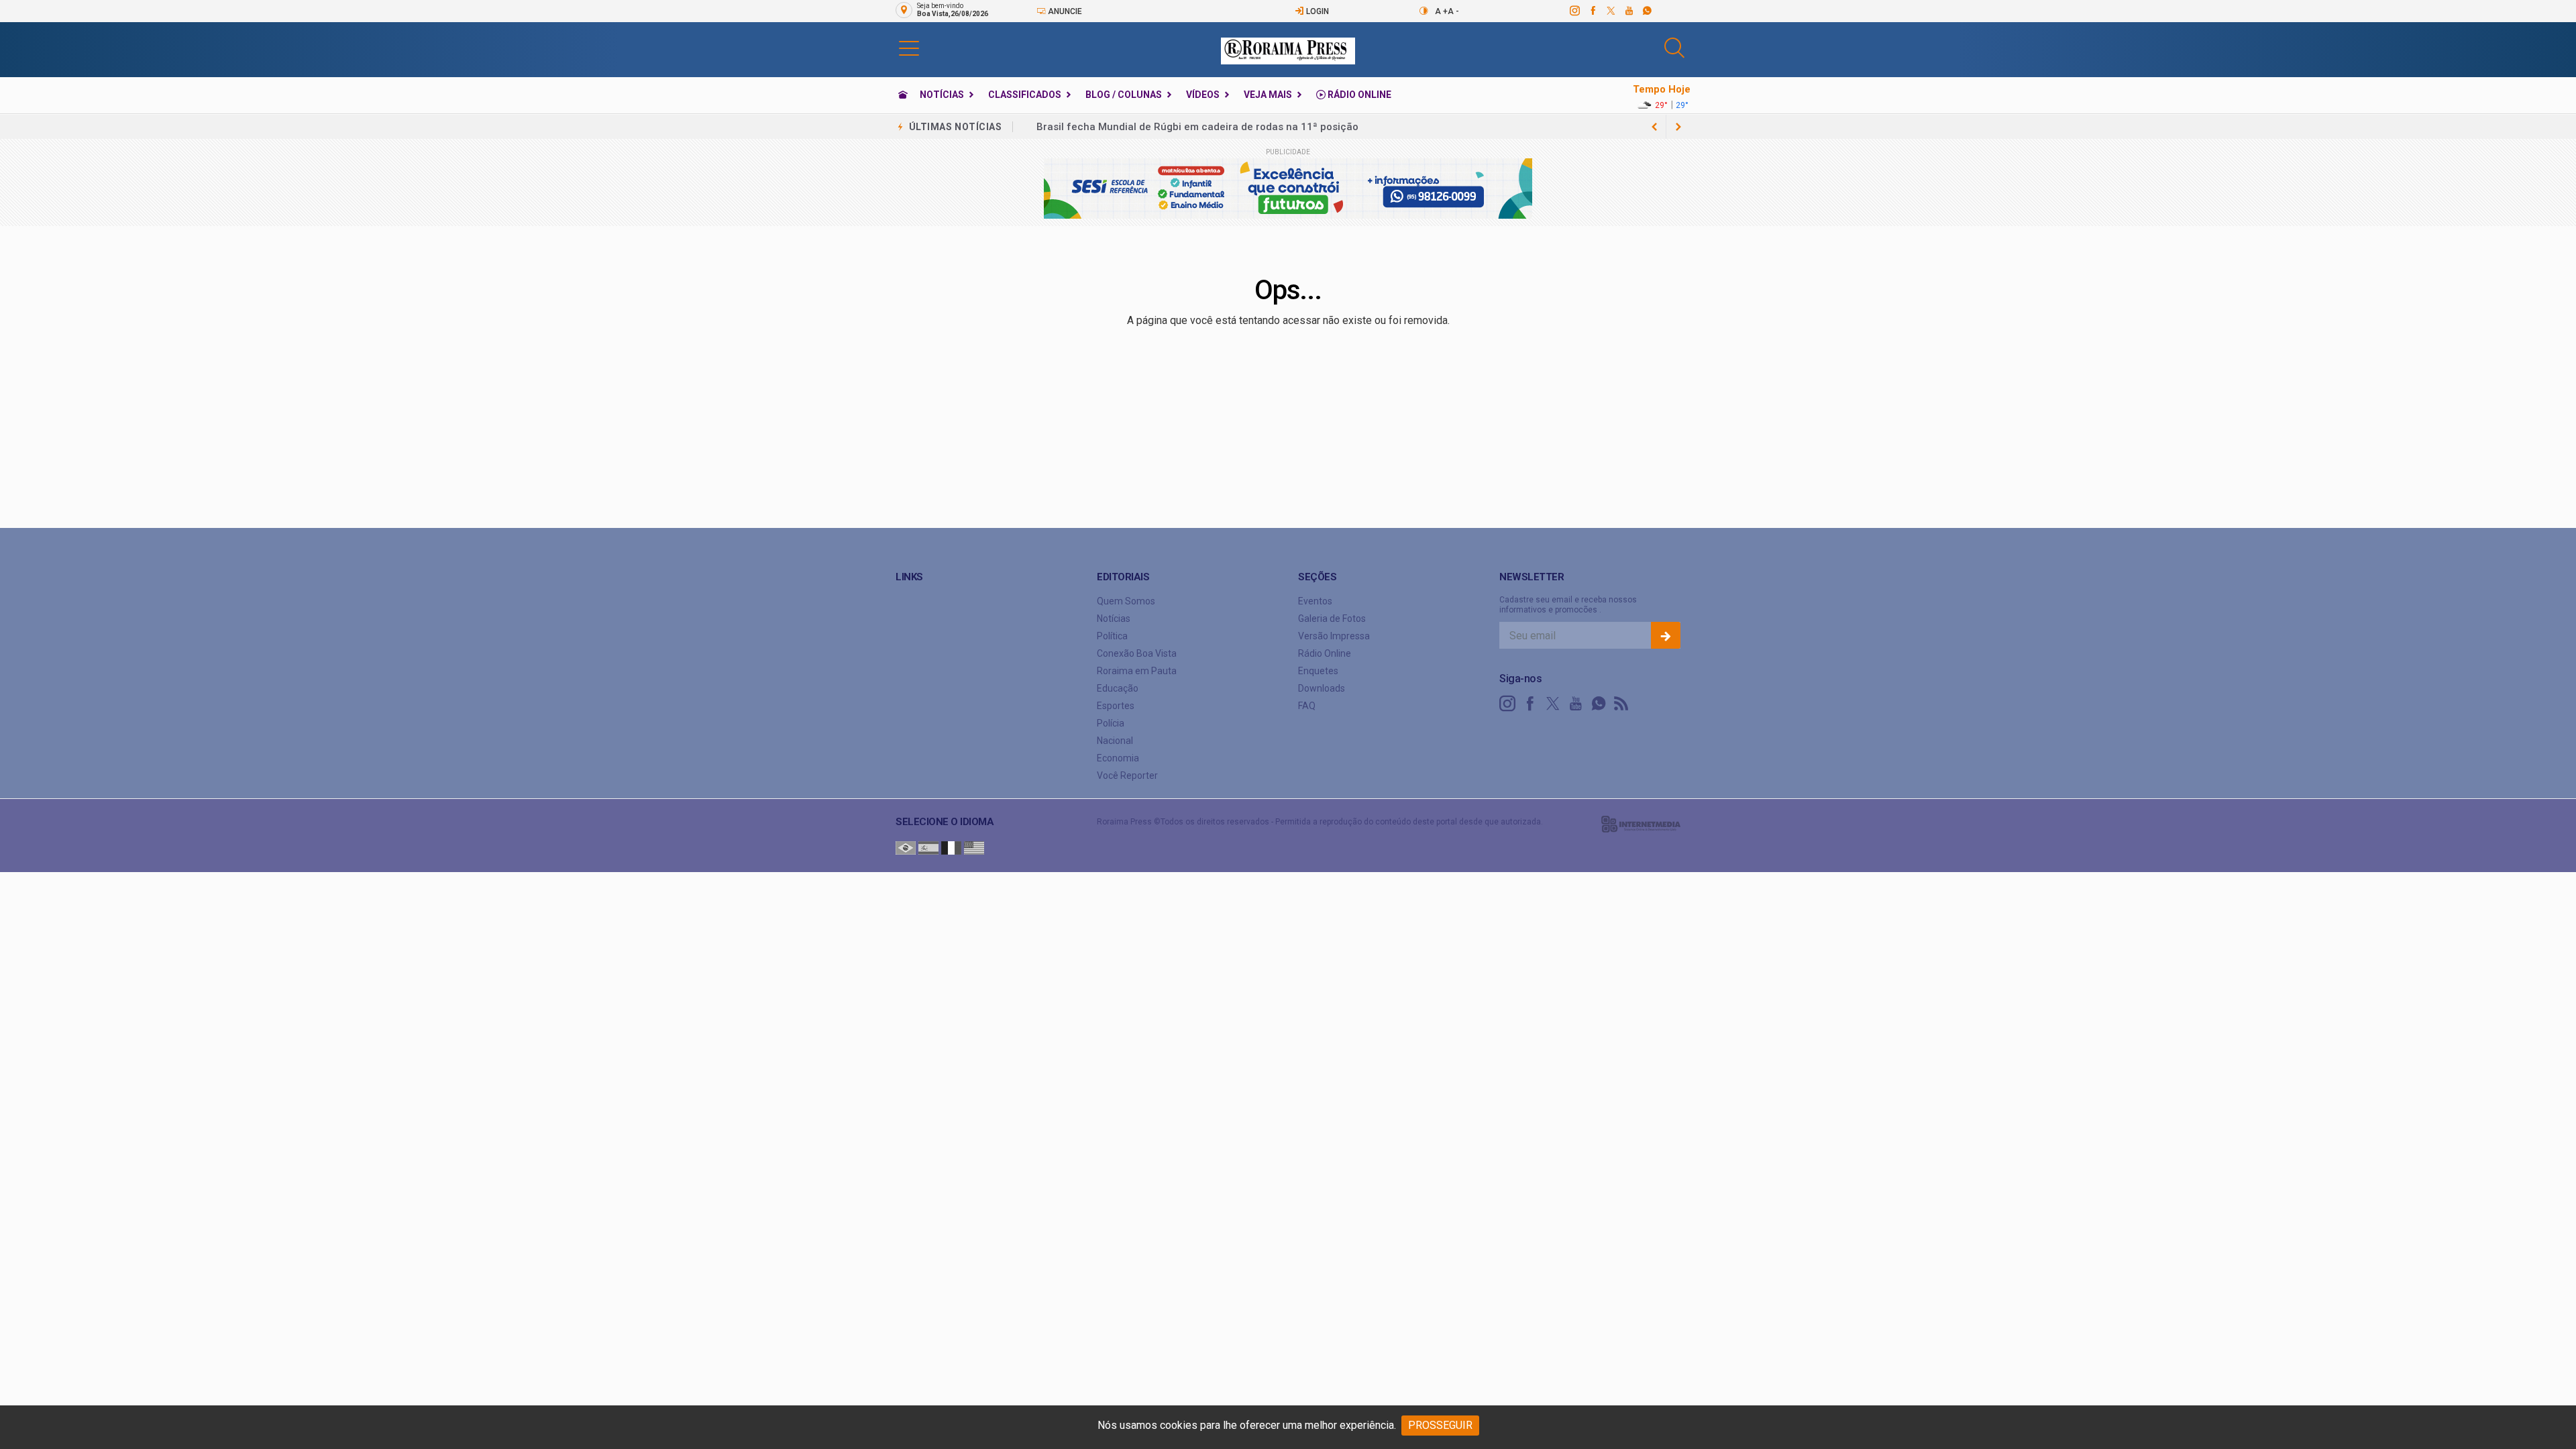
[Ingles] (974, 847)
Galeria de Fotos (1332, 619)
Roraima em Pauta (1137, 671)
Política (1112, 636)
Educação (1118, 688)
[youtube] (1628, 11)
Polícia (1111, 723)
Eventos (1315, 601)
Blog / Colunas (1124, 95)
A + (1441, 11)
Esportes (1116, 706)
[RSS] (1621, 704)
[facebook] (1592, 11)
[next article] (1654, 127)
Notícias (942, 95)
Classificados (1025, 95)
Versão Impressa (1334, 636)
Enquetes (1318, 671)
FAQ (1307, 706)
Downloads (1322, 688)
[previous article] (1678, 127)
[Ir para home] (903, 95)
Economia (1118, 758)
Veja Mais (1268, 95)
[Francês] (951, 847)
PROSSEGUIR (1440, 1425)
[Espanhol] (928, 847)
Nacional (1115, 741)
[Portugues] (906, 847)
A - (1453, 11)
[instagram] (1574, 11)
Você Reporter (1127, 775)
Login (1317, 11)
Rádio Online (1358, 95)
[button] (909, 48)
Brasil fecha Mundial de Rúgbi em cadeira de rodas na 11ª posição (1197, 127)
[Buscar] (1676, 48)
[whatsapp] (1647, 11)
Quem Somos (1126, 601)
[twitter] (1610, 11)
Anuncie (1064, 11)
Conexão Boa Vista (1137, 653)
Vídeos (1203, 95)
